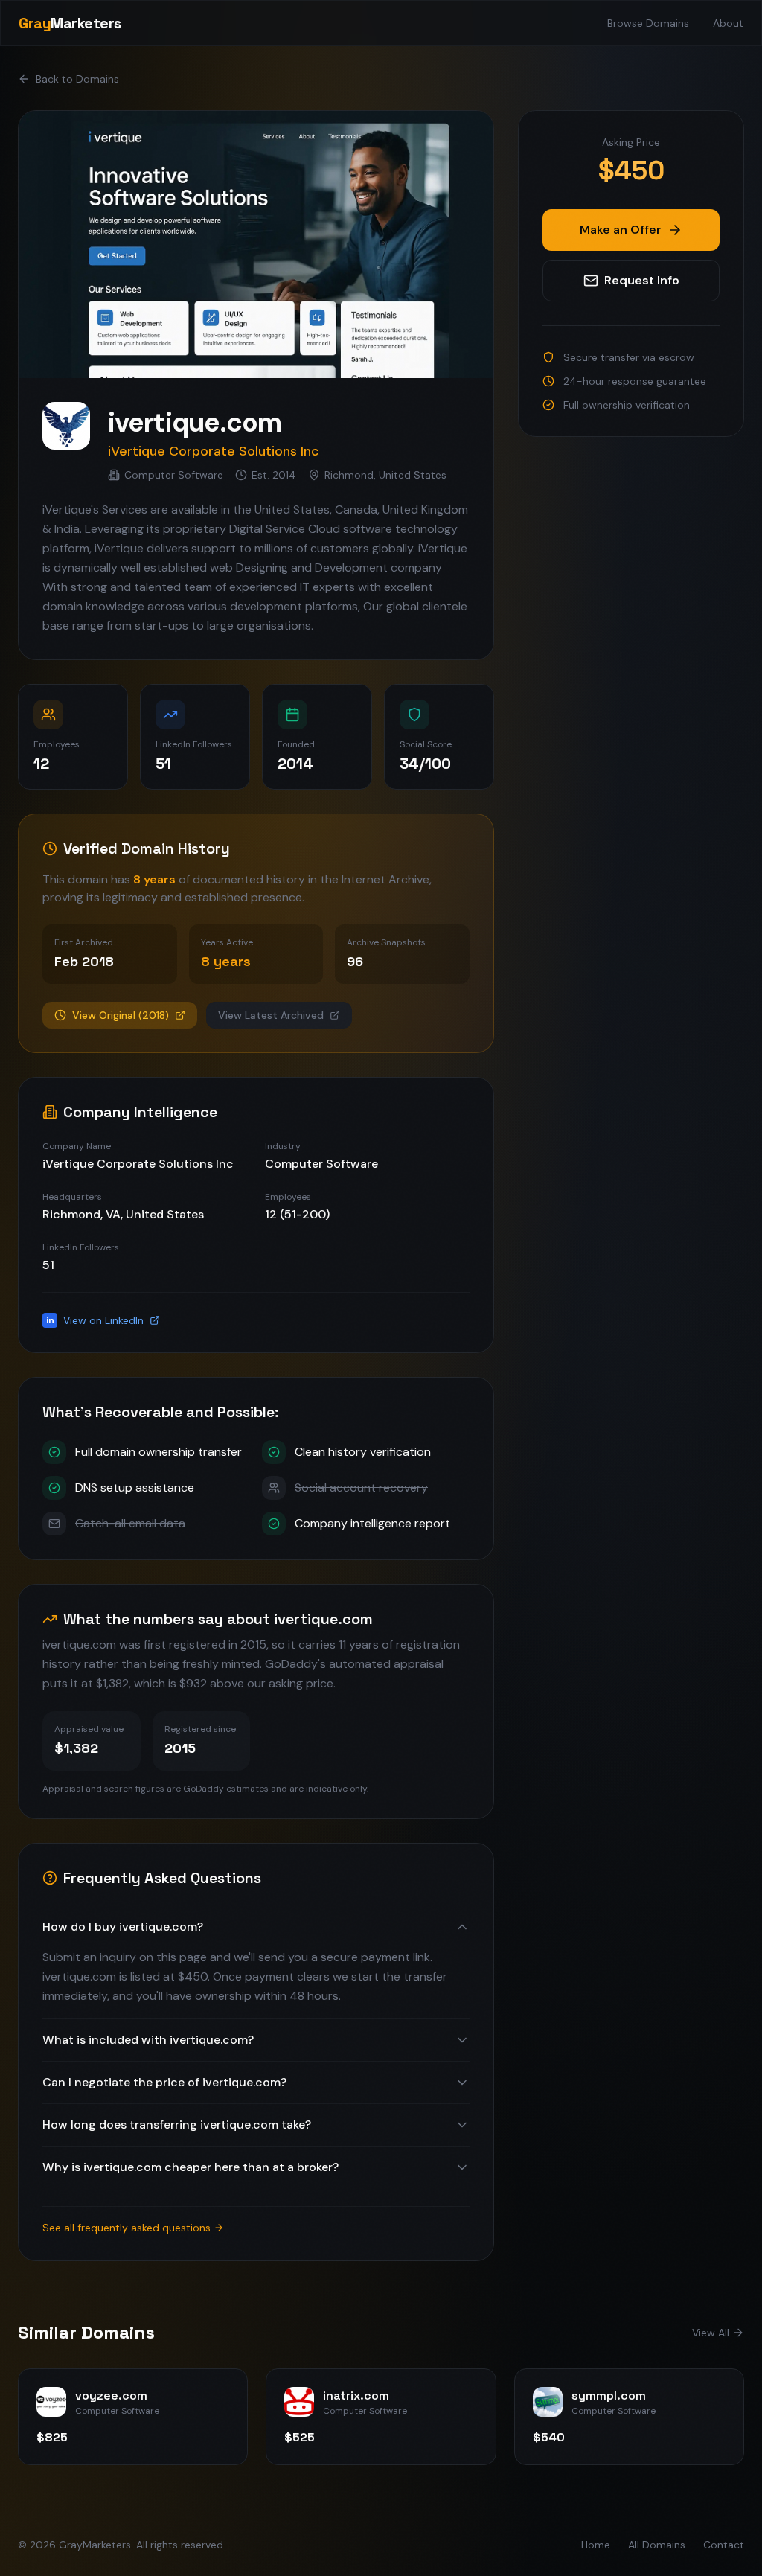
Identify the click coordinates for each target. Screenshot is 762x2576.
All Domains (657, 2545)
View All (711, 2333)
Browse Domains (648, 23)
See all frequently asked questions (127, 2228)
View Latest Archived (271, 1015)
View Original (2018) (121, 1015)
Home (596, 2545)
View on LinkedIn (95, 1320)
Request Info (642, 280)
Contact (724, 2545)
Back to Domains (77, 79)
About (728, 23)
